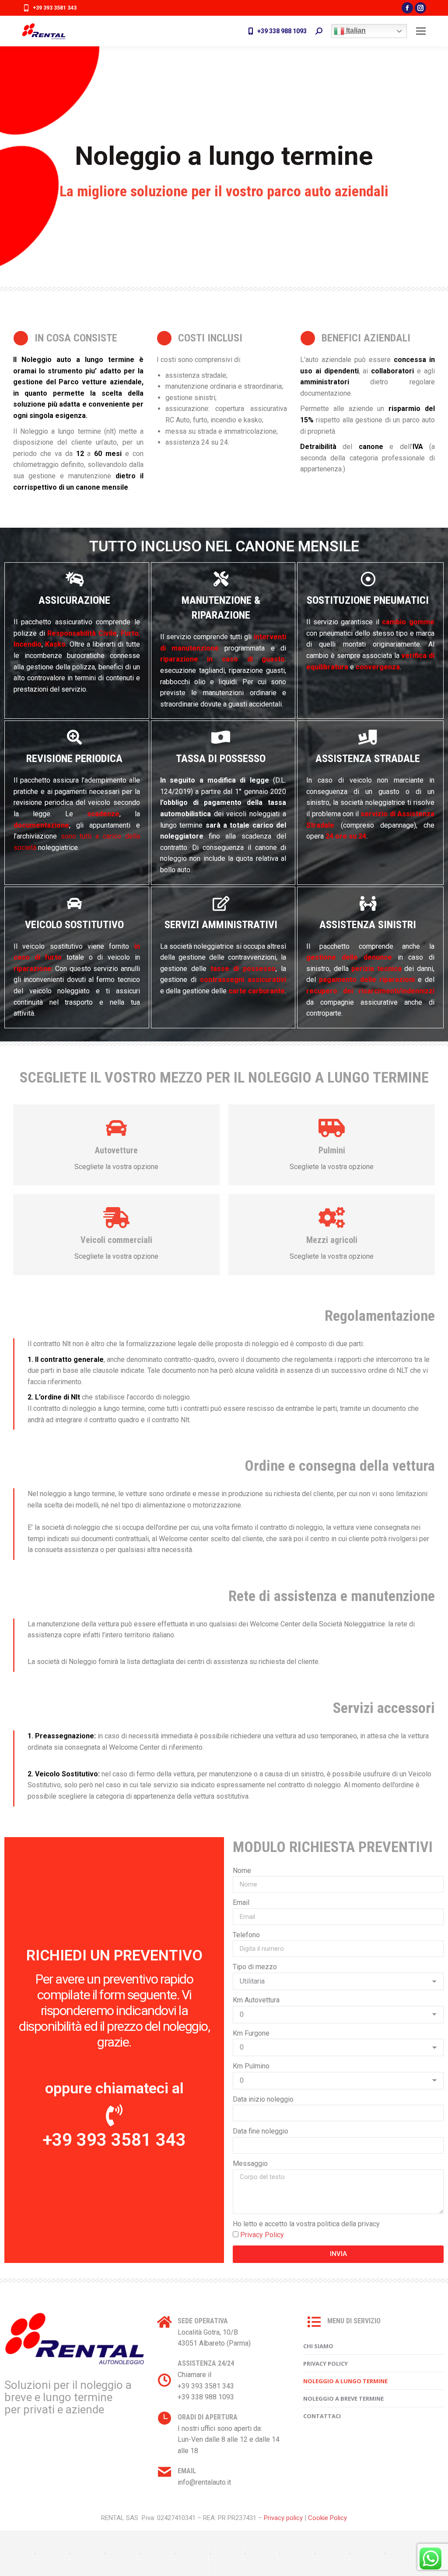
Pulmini (332, 1150)
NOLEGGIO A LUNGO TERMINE (345, 2381)
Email (241, 1902)
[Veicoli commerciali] (116, 1218)
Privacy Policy (262, 2235)
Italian (355, 30)
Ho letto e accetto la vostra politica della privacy (306, 2224)
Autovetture (116, 1150)
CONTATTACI (322, 2416)
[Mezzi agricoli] (332, 1218)
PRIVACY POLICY (325, 2364)
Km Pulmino (251, 2066)
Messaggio (250, 2163)
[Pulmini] (332, 1128)
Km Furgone (251, 2033)
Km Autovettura (256, 2000)
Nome (242, 1871)
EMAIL (187, 2471)
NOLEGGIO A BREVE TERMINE (343, 2398)
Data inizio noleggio (263, 2099)
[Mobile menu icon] (421, 31)
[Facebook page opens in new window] (407, 8)
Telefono (246, 1935)
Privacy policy (283, 2518)
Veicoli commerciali (116, 1240)
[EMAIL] (164, 2472)
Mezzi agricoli (332, 1240)
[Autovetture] (116, 1128)
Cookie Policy (327, 2518)
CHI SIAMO (318, 2346)
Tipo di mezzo (255, 1967)
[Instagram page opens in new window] (420, 8)
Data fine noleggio (261, 2131)
